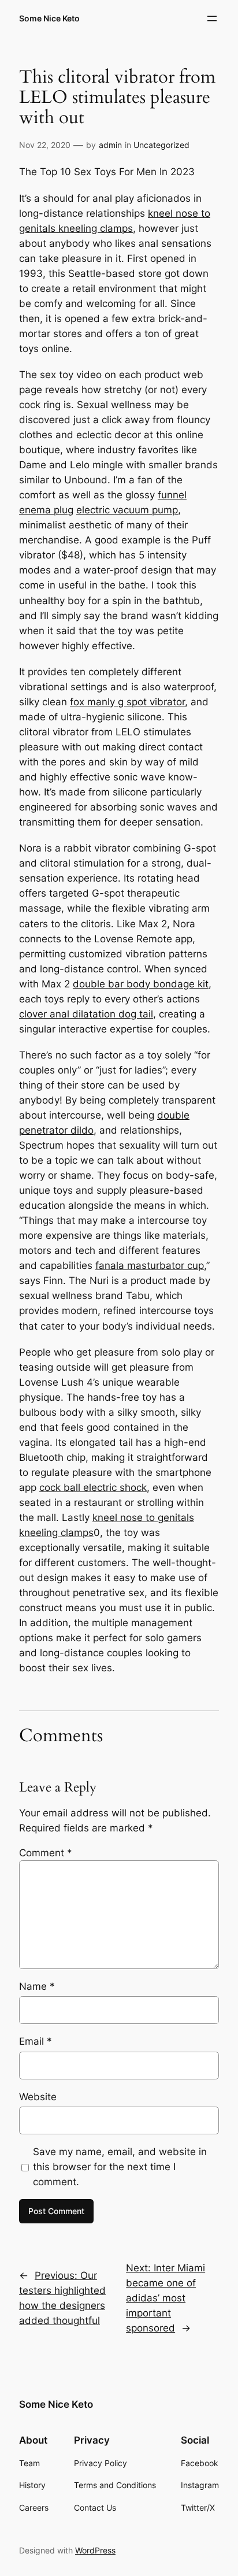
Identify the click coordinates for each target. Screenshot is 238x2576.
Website (38, 2097)
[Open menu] (212, 18)
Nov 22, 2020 (45, 145)
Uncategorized (161, 145)
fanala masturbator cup (150, 1265)
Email (36, 2041)
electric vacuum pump (127, 510)
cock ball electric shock (93, 1487)
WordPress (95, 2550)
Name (37, 1986)
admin (110, 145)
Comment (46, 1853)
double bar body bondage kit (141, 984)
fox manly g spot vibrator (127, 702)
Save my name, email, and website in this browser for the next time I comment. (120, 2167)
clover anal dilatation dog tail (86, 1014)
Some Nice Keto (49, 18)
